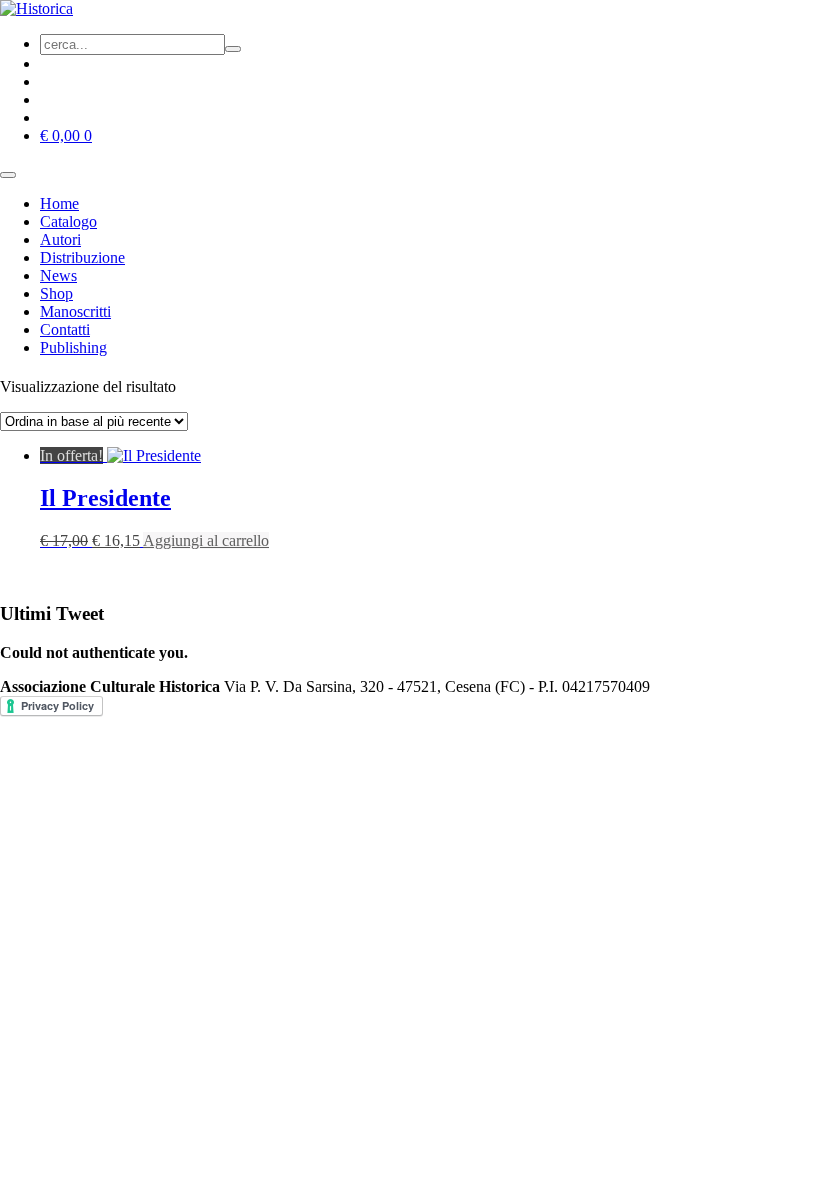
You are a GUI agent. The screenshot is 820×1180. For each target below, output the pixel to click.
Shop (56, 293)
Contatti (65, 329)
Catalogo (68, 221)
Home (59, 203)
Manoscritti (75, 311)
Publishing (73, 347)
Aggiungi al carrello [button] (206, 540)
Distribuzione (82, 257)
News (58, 275)
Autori (60, 239)
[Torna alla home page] (36, 8)
